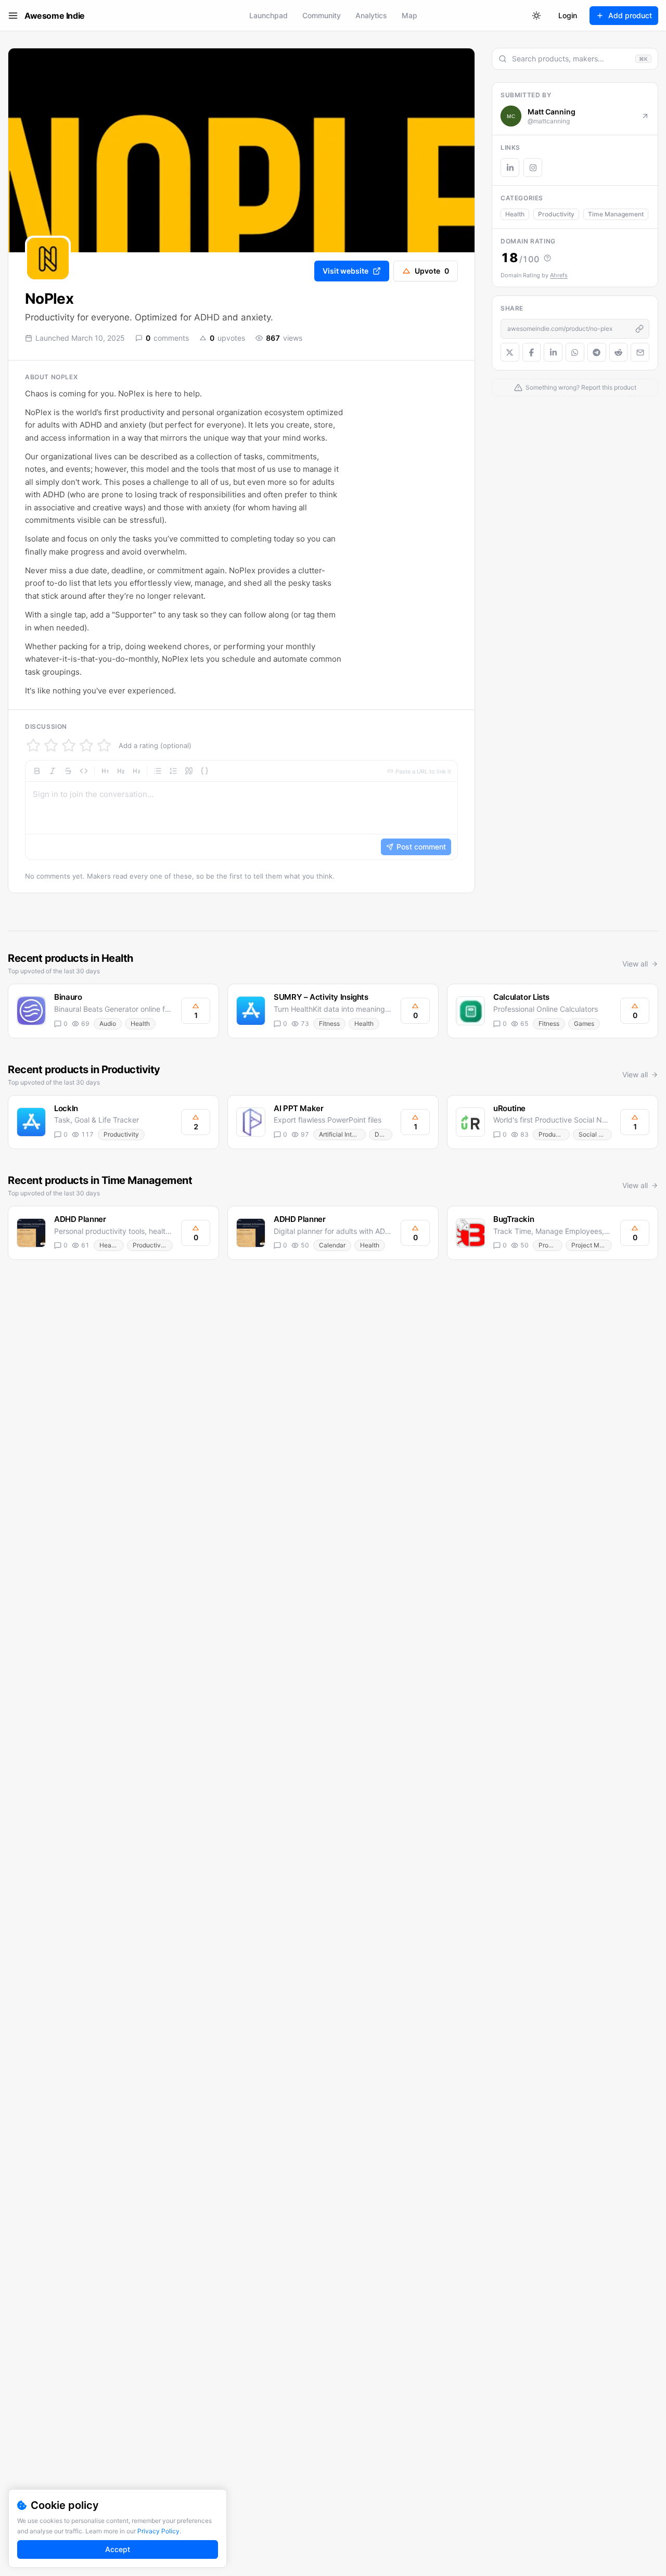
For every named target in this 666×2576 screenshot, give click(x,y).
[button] (241, 810)
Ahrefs (559, 275)
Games (584, 1023)
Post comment (421, 847)
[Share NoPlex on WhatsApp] (575, 352)
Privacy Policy (158, 2531)
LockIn (66, 1108)
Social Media (595, 1134)
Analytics (371, 15)
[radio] (33, 745)
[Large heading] (105, 771)
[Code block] (204, 771)
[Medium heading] (121, 771)
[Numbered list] (173, 771)
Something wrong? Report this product (581, 387)
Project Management (592, 1245)
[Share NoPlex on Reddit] (619, 352)
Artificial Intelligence (342, 1134)
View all (635, 964)
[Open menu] (13, 16)
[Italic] (53, 771)
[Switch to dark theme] (536, 16)
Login (568, 15)
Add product (630, 15)
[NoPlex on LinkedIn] (510, 168)
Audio (108, 1023)
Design (383, 1134)
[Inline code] (84, 771)
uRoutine (509, 1108)
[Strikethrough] (68, 771)
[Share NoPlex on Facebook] (532, 352)
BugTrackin (514, 1219)
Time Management (616, 214)
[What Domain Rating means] (547, 258)
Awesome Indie (55, 16)
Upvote (432, 271)
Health (515, 214)
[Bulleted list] (158, 771)
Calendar (332, 1245)
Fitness (329, 1023)
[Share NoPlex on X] (510, 352)
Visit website (345, 271)
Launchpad (268, 15)
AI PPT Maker (299, 1108)
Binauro (68, 997)
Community (322, 15)
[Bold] (37, 771)
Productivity (556, 214)
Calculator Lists (521, 997)
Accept (118, 2549)
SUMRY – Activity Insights (321, 997)
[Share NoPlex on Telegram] (597, 352)
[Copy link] (639, 329)
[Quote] (189, 771)
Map (409, 15)
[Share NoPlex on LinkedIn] (553, 352)
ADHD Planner (80, 1219)
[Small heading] (136, 771)
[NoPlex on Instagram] (533, 168)
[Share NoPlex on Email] (640, 352)
